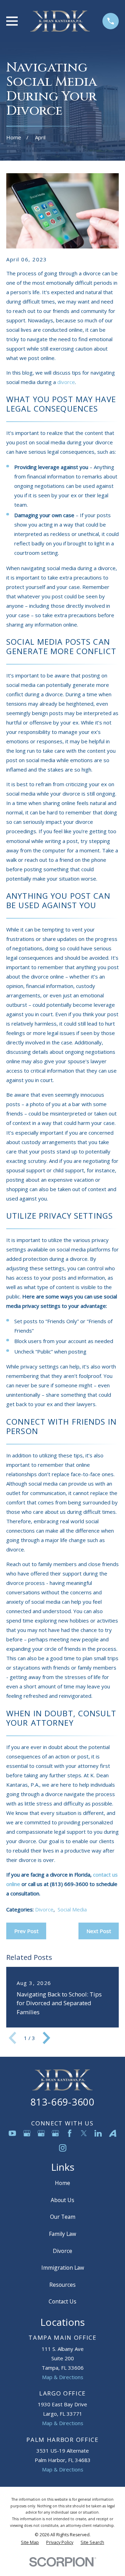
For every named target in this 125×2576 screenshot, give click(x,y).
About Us (62, 2200)
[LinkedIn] (98, 2133)
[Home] (60, 21)
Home (62, 2183)
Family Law (62, 2234)
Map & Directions (63, 2377)
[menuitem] (30, 2543)
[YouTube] (12, 2133)
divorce (66, 382)
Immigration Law (63, 2268)
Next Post (99, 1931)
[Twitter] (84, 2133)
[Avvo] (113, 2133)
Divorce (44, 1909)
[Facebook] (70, 2133)
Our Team (63, 2217)
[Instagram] (63, 2148)
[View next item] (47, 2038)
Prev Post (26, 1931)
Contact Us (62, 2301)
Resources (62, 2285)
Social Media (72, 1909)
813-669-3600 (62, 2102)
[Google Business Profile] (27, 2133)
